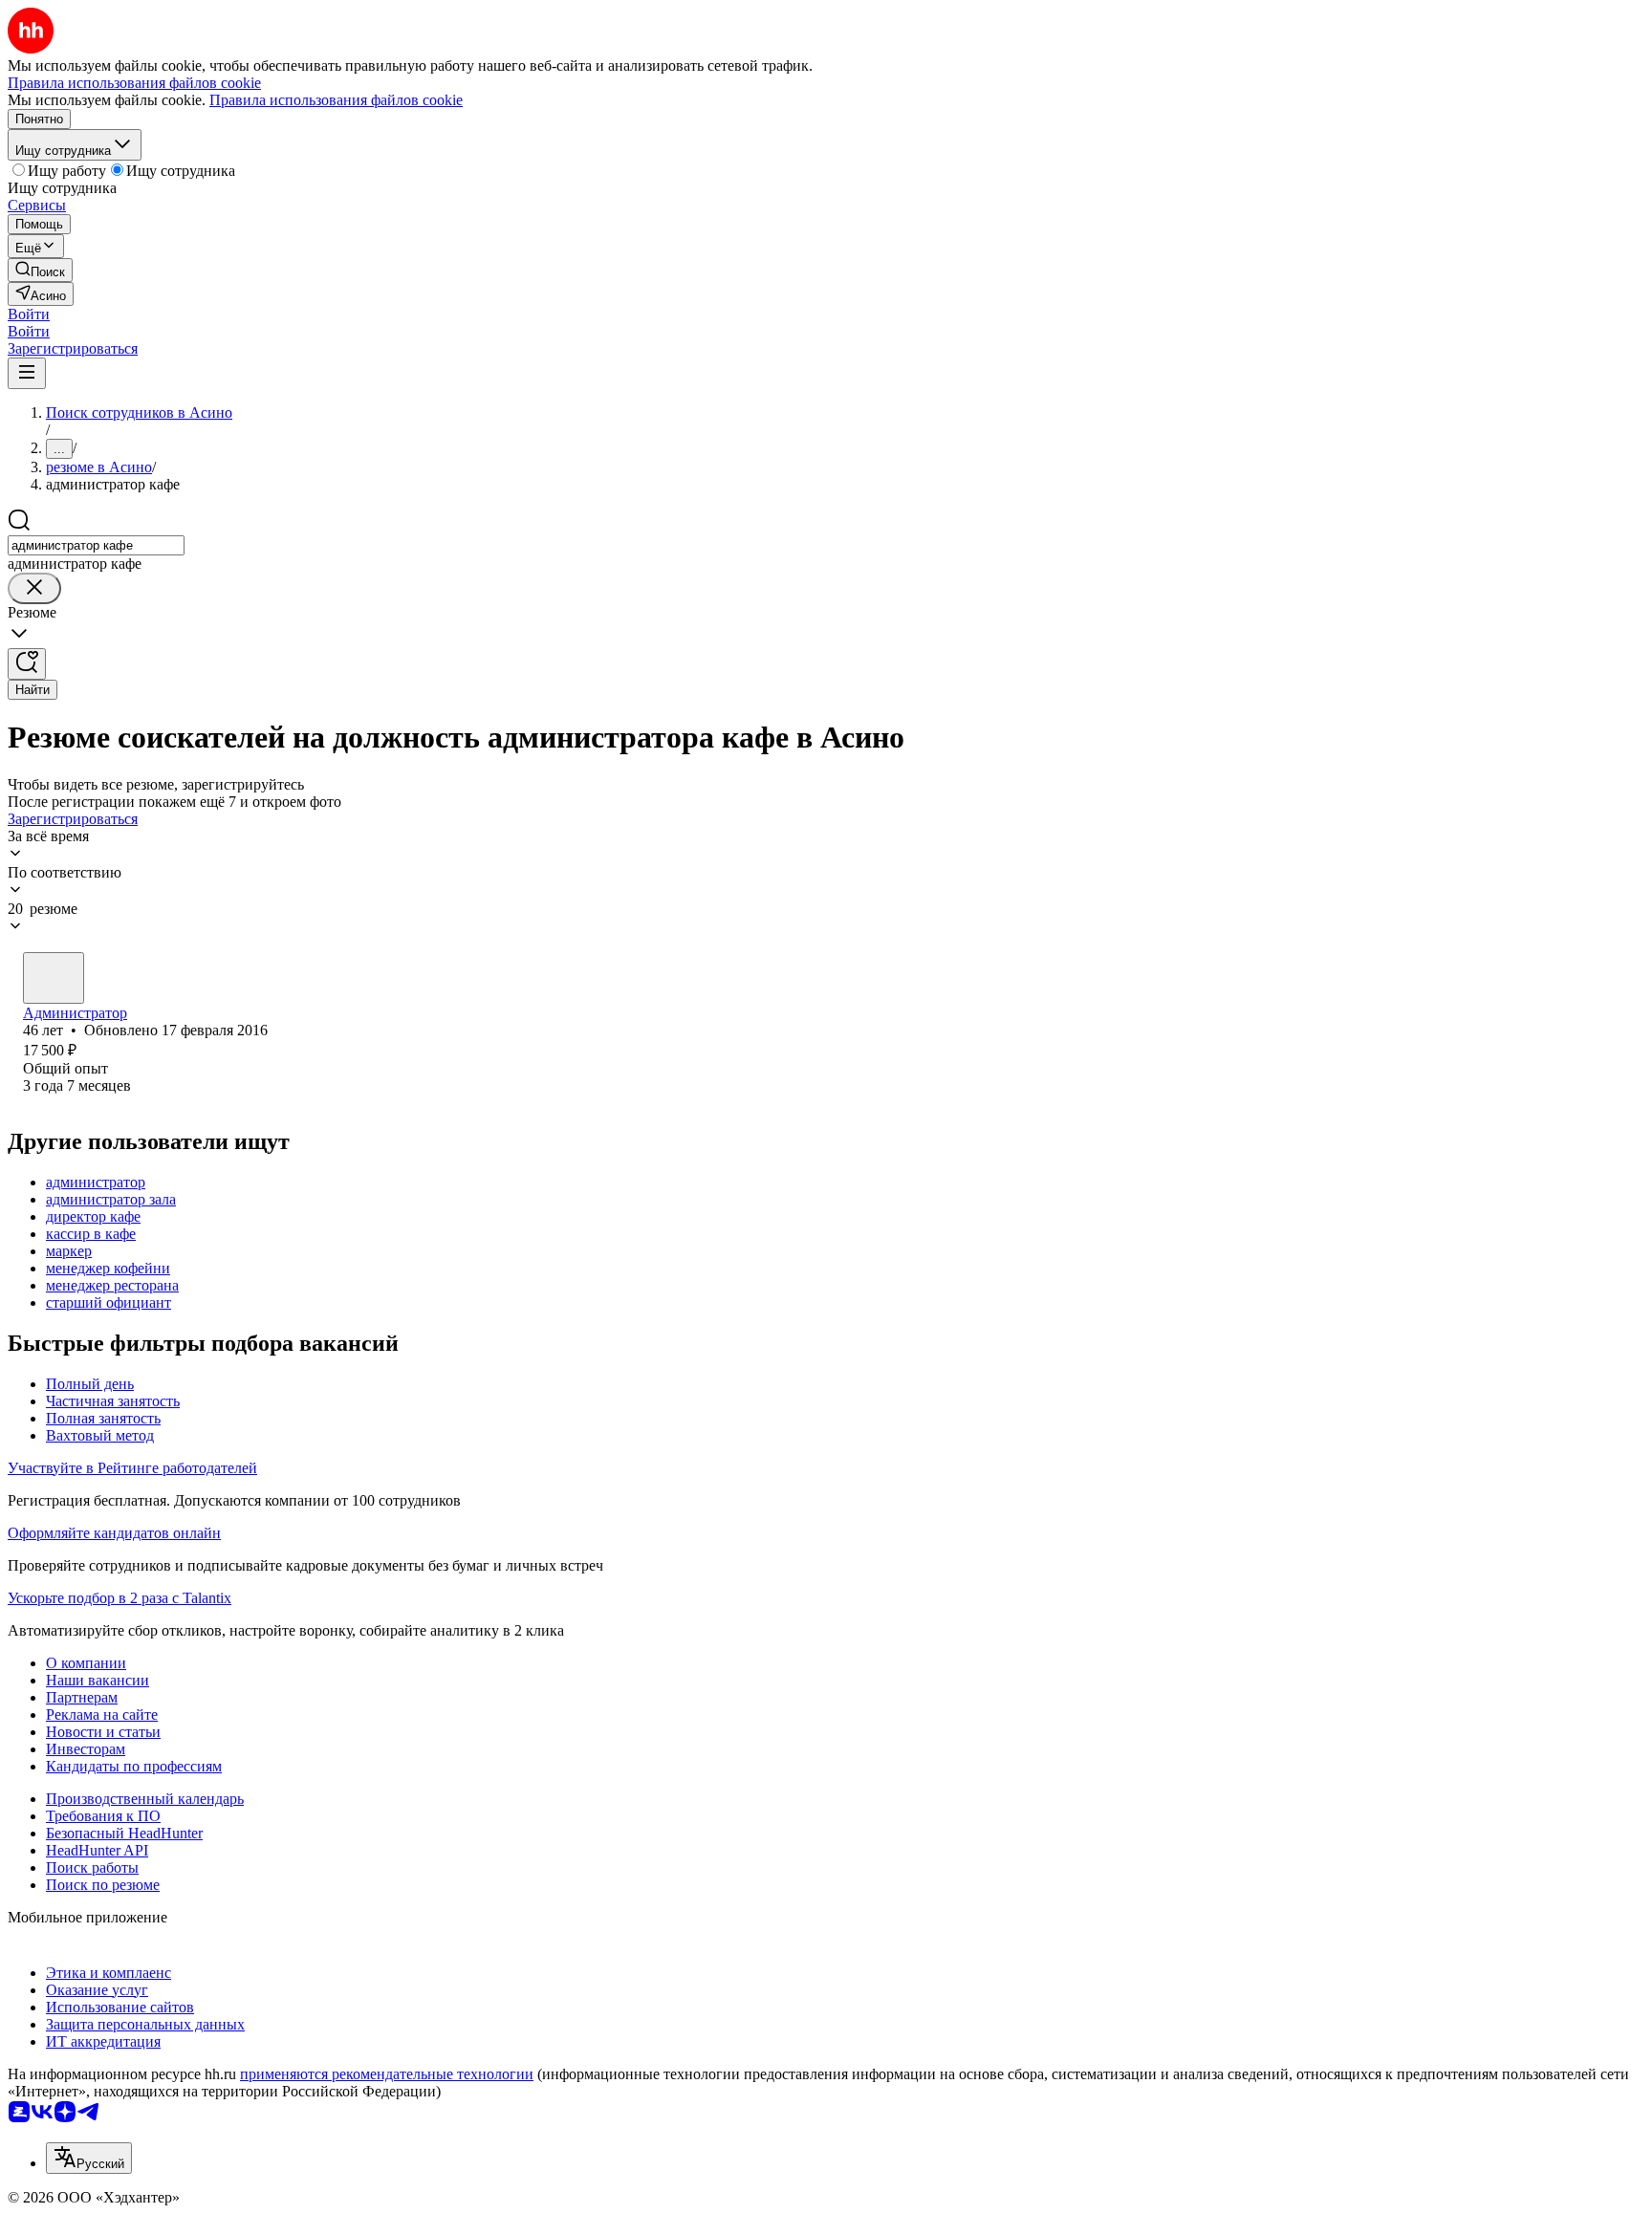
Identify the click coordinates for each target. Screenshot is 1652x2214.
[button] (29, 314)
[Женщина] (54, 978)
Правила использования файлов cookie (336, 100)
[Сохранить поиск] (27, 664)
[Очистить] (34, 588)
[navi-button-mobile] (27, 373)
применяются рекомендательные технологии (387, 2074)
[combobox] (96, 545)
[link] (40, 270)
